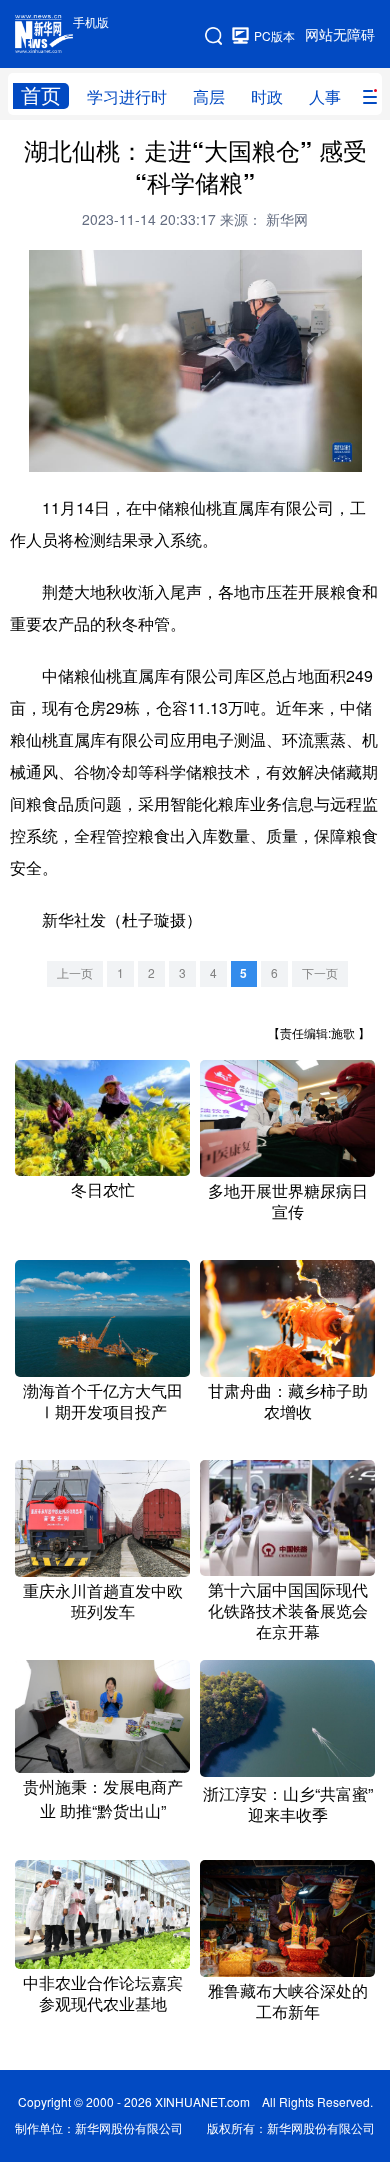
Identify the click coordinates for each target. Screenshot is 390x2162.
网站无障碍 (340, 35)
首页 (41, 95)
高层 (209, 97)
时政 (267, 97)
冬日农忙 (103, 1190)
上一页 (75, 973)
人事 (325, 97)
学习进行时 (127, 97)
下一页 (320, 973)
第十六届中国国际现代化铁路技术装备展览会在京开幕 (288, 1611)
